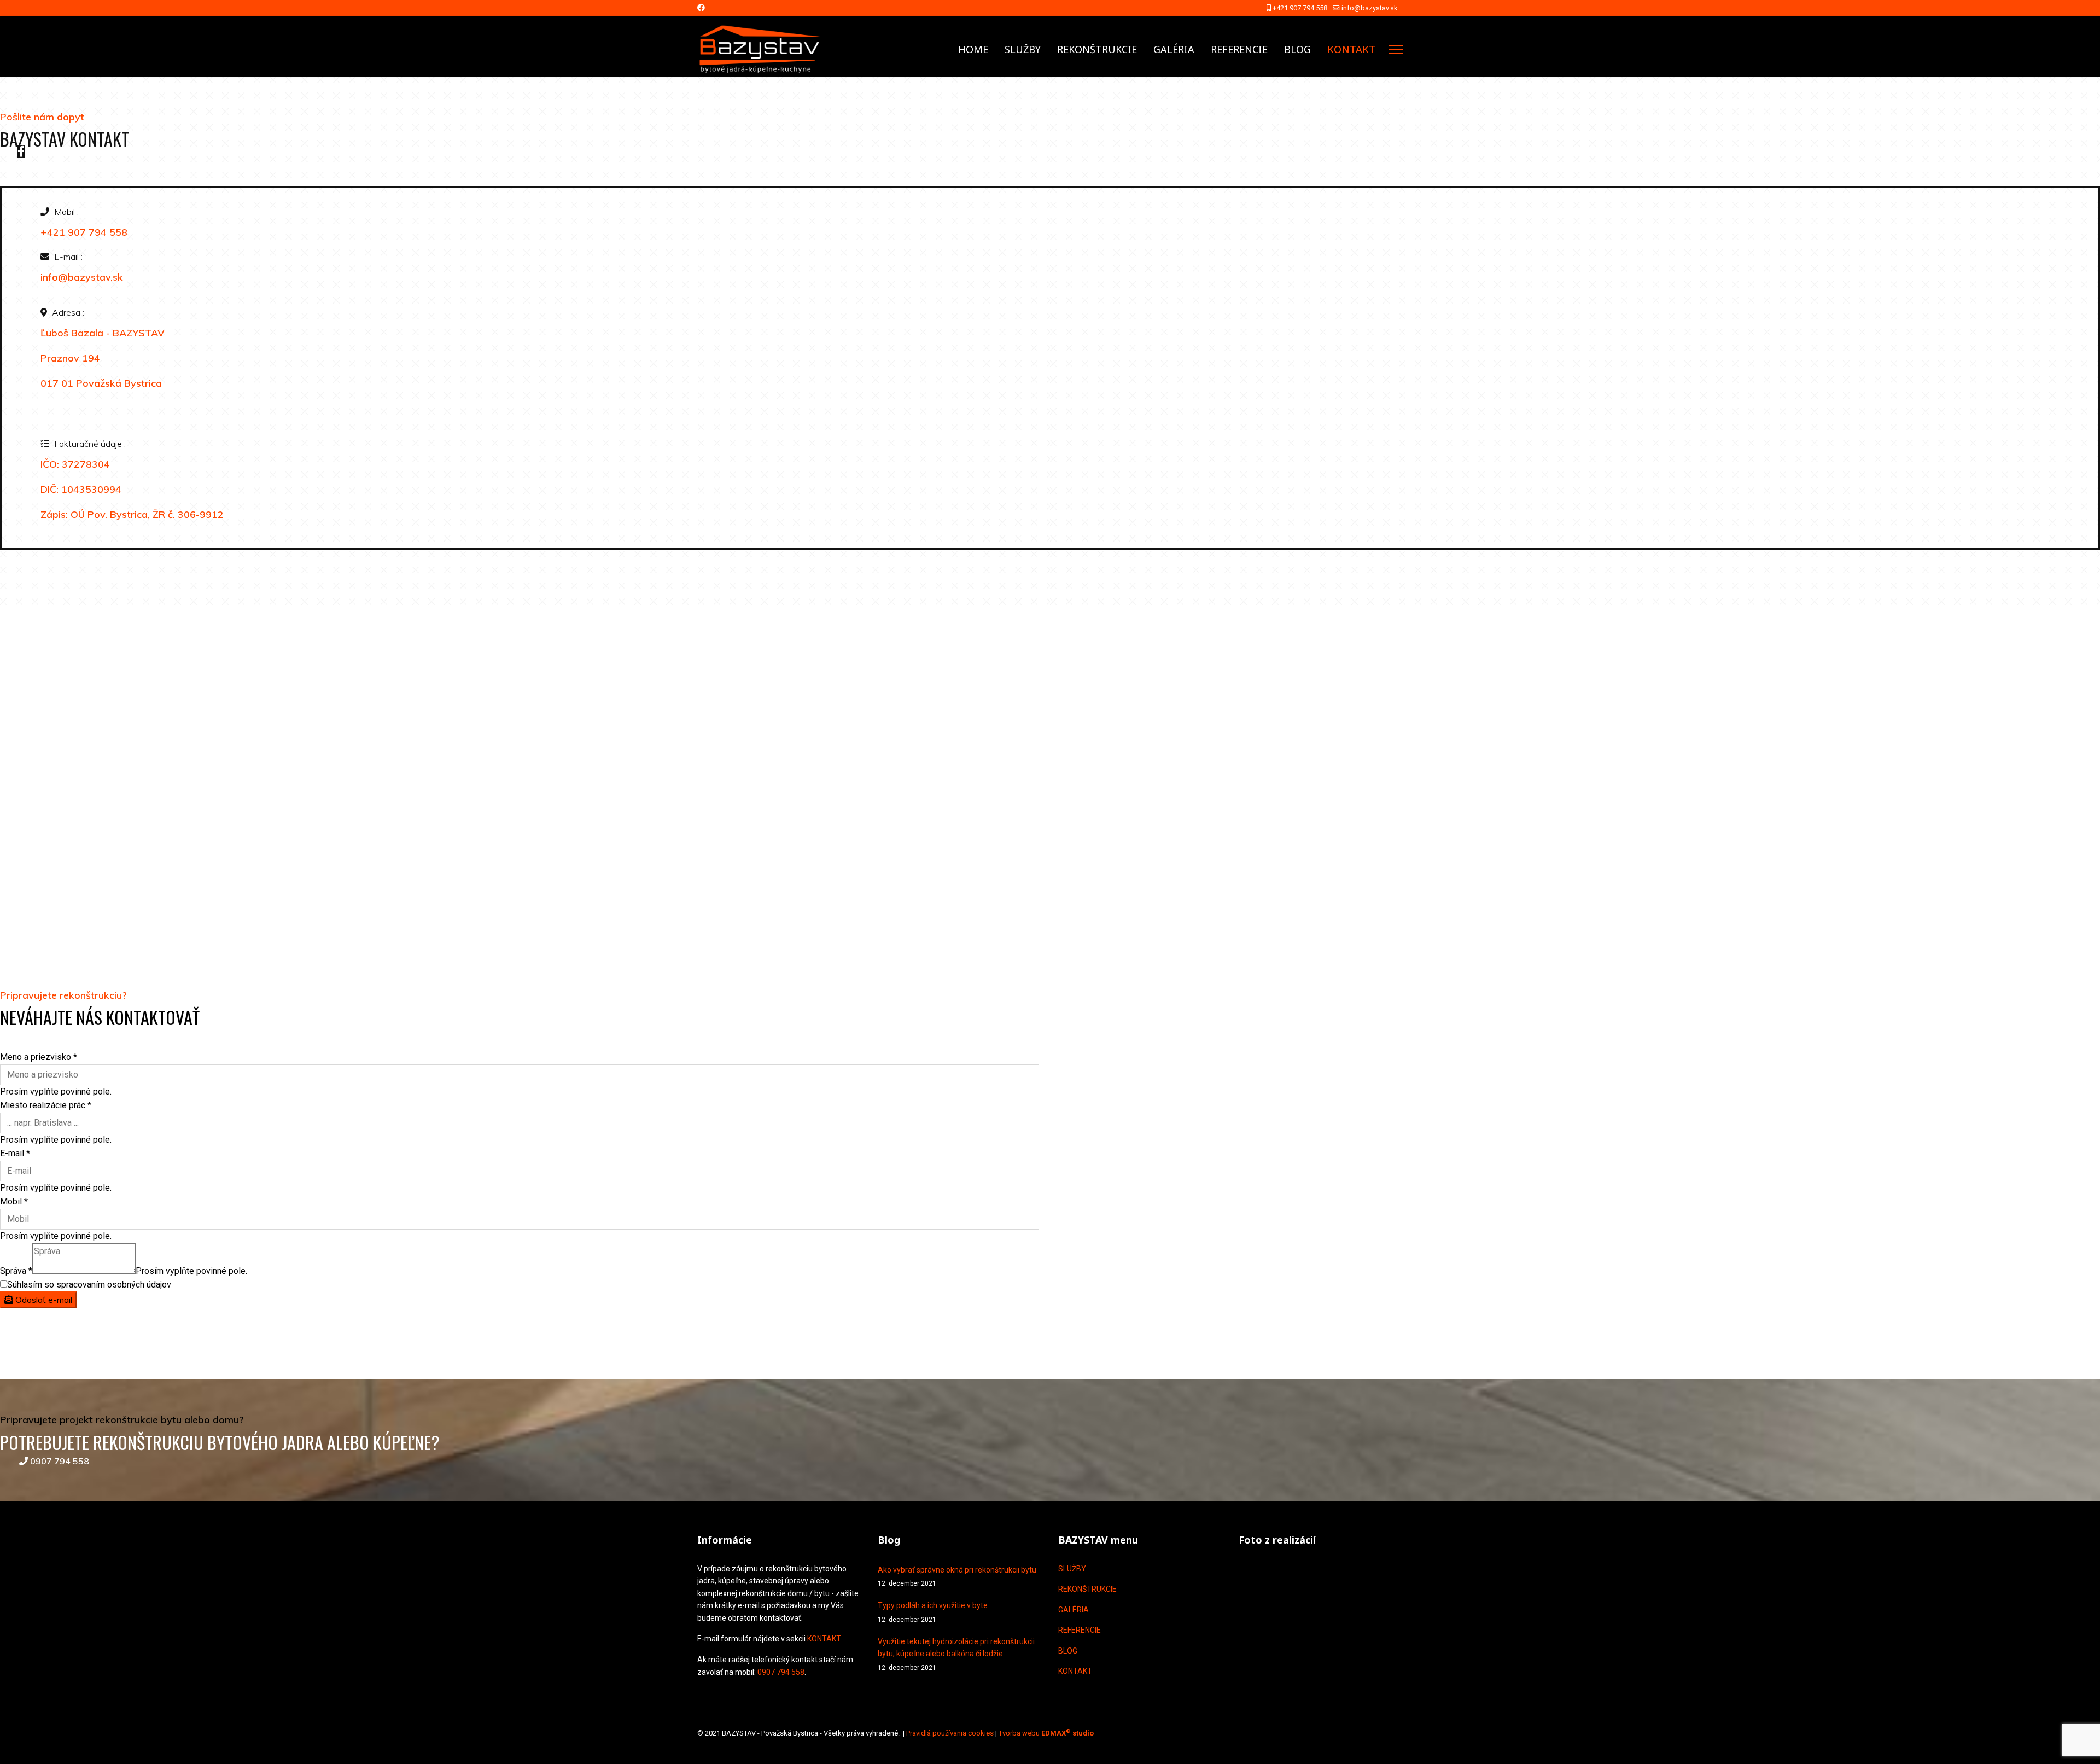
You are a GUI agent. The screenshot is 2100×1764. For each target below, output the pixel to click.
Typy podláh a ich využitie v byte (933, 1612)
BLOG (1297, 49)
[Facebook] (701, 8)
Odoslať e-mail (43, 1300)
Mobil (14, 1201)
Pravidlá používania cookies (950, 1733)
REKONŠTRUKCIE (1097, 49)
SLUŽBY (1023, 49)
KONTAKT (1351, 49)
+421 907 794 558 (1300, 8)
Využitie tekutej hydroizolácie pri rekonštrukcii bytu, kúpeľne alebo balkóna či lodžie (956, 1654)
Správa (16, 1271)
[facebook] (21, 152)
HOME (973, 49)
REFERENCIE (1239, 49)
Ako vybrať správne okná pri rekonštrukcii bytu (957, 1576)
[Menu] (1396, 49)
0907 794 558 (59, 1461)
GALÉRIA (1174, 49)
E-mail (15, 1153)
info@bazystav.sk (1369, 8)
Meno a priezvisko (39, 1057)
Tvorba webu (1046, 1733)
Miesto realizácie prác (46, 1105)
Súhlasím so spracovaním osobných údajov (89, 1285)
